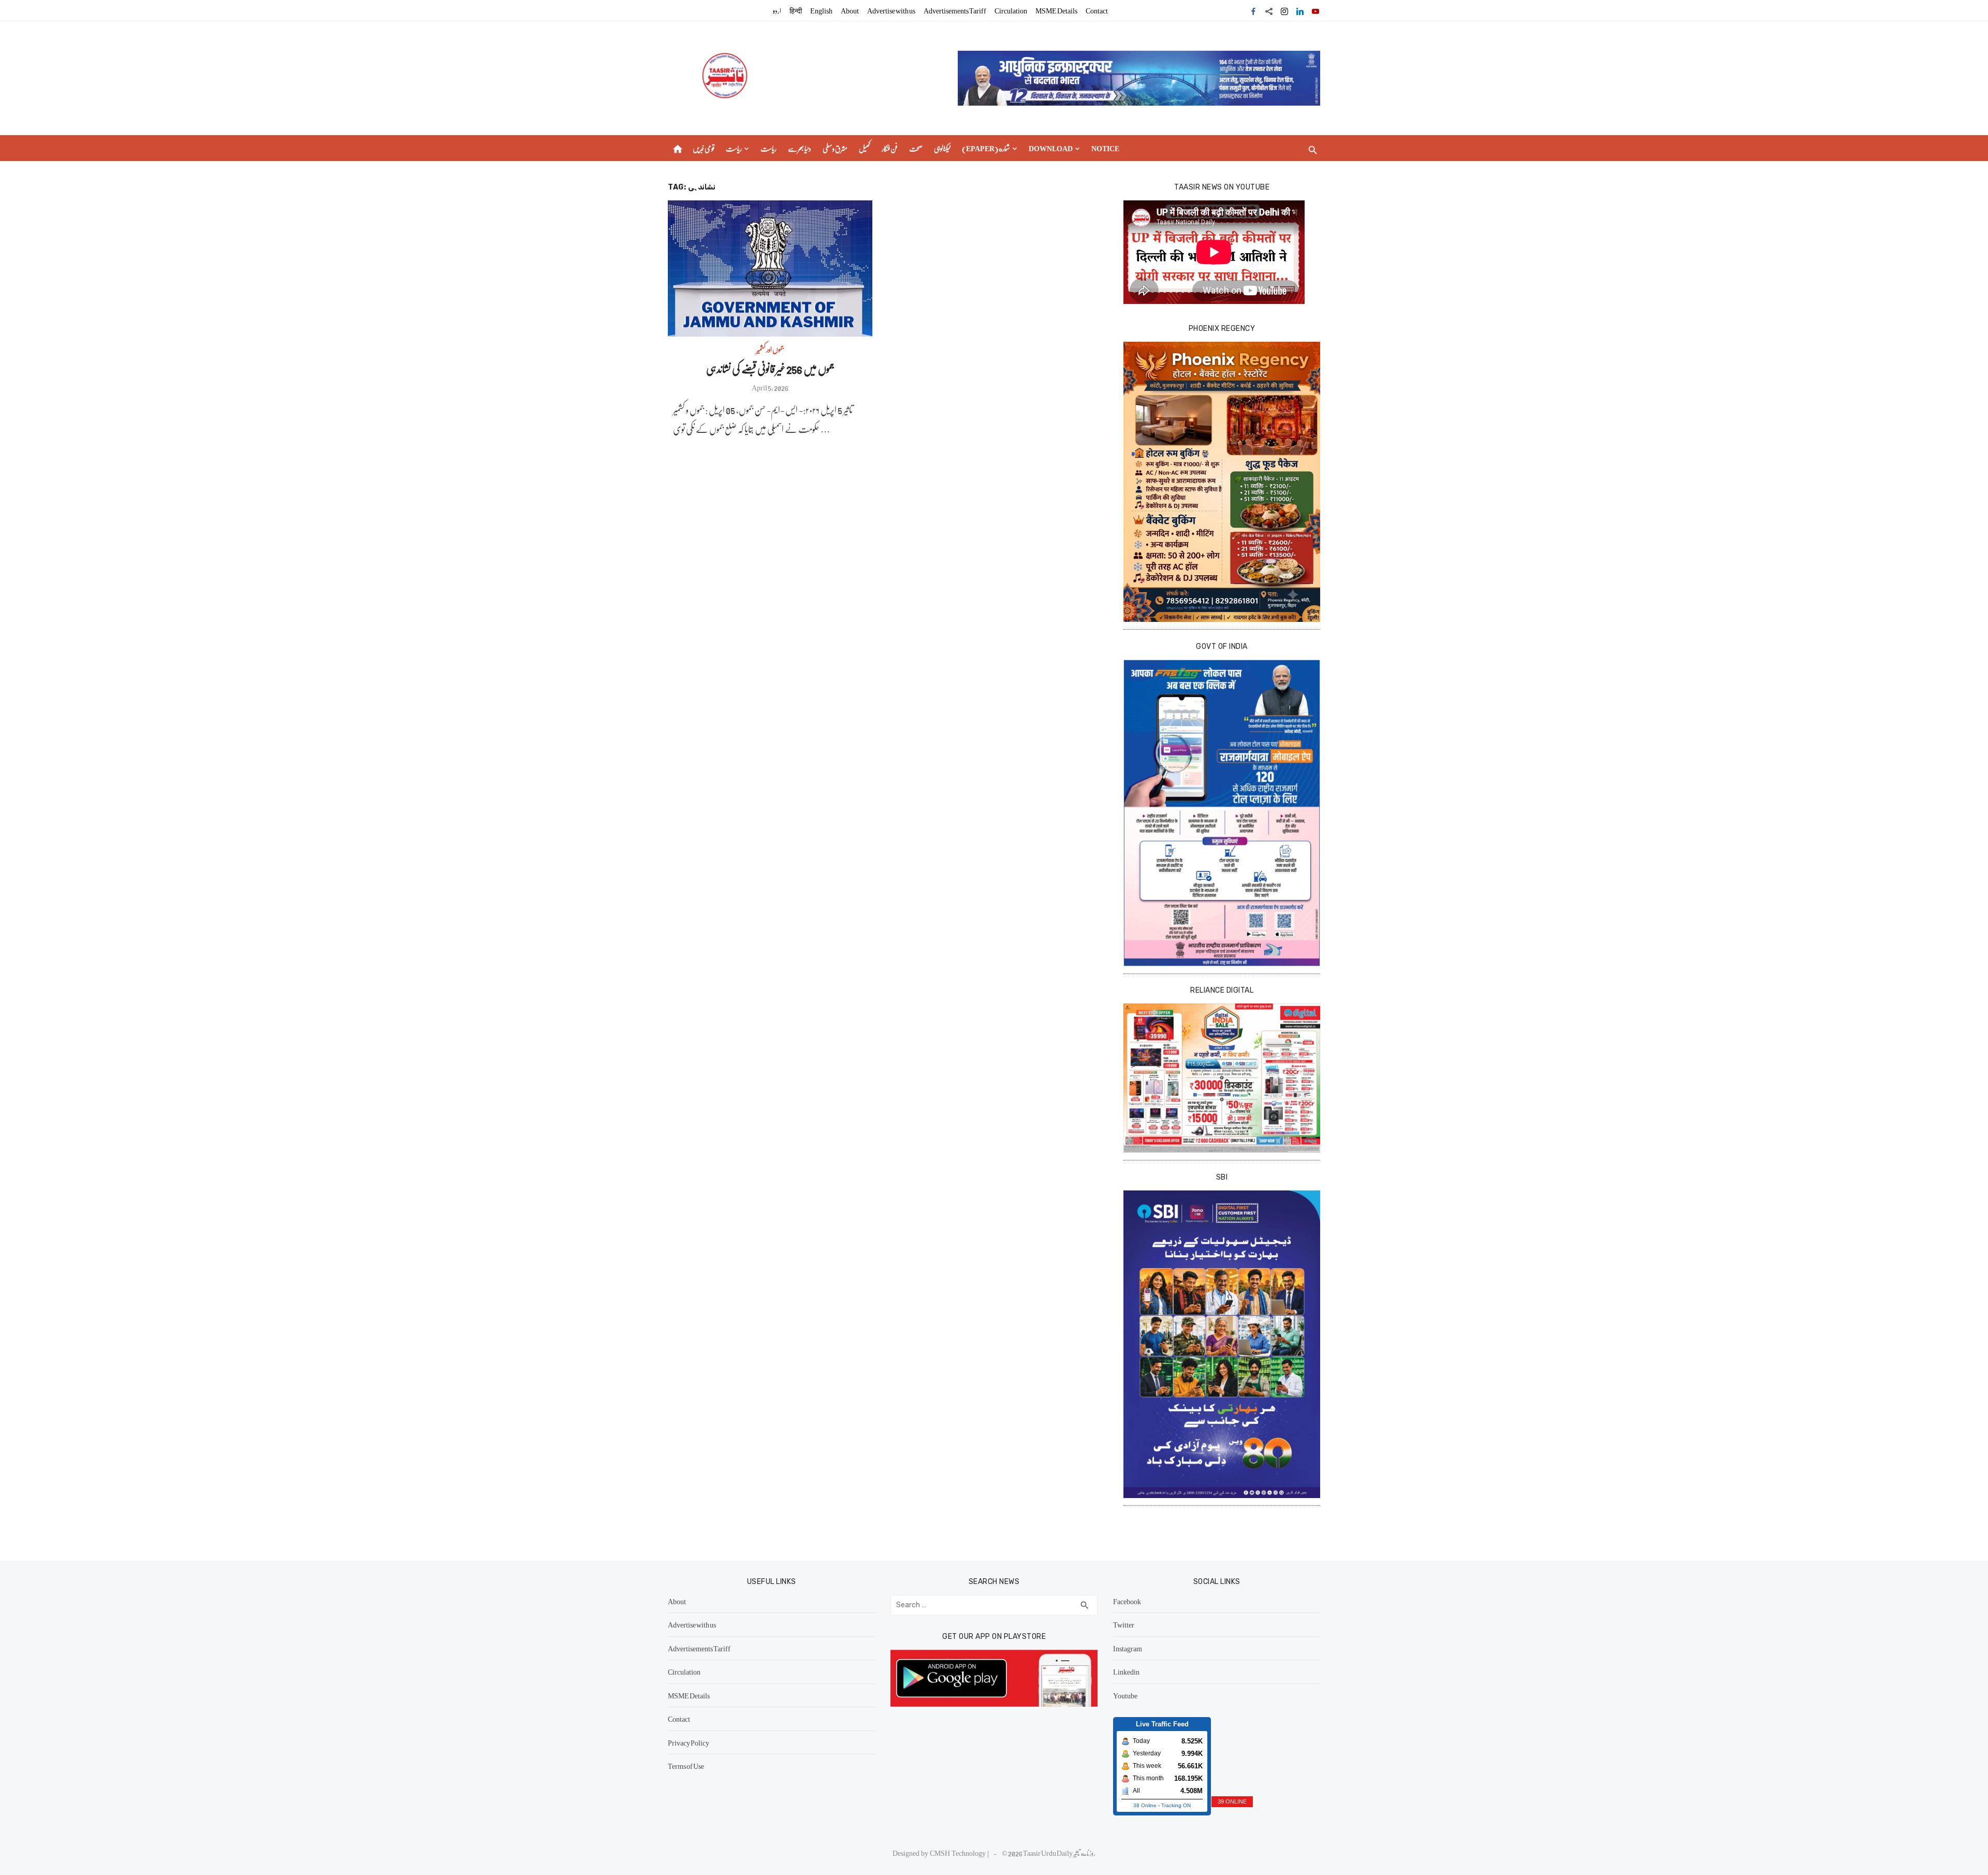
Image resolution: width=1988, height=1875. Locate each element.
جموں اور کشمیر (770, 349)
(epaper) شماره (986, 148)
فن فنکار (890, 148)
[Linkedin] (1300, 10)
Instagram (1128, 1648)
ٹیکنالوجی (942, 148)
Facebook (1127, 1601)
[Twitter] (1269, 10)
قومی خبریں (704, 148)
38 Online (1145, 1805)
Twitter (1124, 1624)
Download (1051, 148)
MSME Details (1056, 10)
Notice (1105, 148)
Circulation (1011, 10)
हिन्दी (796, 10)
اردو (777, 10)
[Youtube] (1315, 10)
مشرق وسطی (835, 148)
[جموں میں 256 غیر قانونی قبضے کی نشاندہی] (770, 268)
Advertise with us (891, 10)
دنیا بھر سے (800, 148)
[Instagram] (1284, 10)
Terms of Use (686, 1766)
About (850, 10)
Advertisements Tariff (955, 10)
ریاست (734, 148)
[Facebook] (1253, 10)
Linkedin (1126, 1671)
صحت (916, 148)
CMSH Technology (959, 1853)
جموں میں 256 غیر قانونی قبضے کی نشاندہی (770, 368)
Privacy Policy (689, 1742)
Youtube (1125, 1695)
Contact (1097, 10)
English (821, 10)
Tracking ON (1176, 1805)
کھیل (865, 148)
